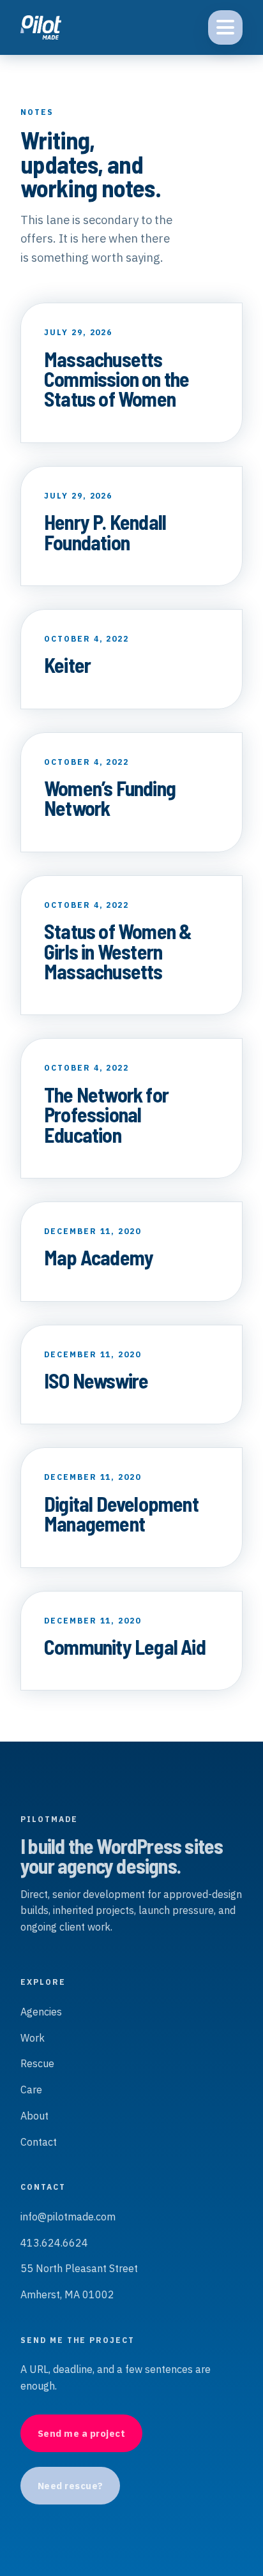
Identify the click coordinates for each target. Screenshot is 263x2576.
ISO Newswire (96, 1380)
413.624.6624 (54, 2243)
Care (31, 2090)
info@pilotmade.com (68, 2217)
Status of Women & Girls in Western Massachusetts (118, 951)
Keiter (67, 665)
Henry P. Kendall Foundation (105, 531)
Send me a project (82, 2433)
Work (33, 2038)
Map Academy (99, 1257)
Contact (39, 2142)
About (34, 2116)
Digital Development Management (121, 1513)
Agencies (41, 2012)
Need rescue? (71, 2486)
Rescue (37, 2063)
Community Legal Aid (125, 1646)
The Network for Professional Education (106, 1114)
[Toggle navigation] (225, 27)
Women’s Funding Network (110, 798)
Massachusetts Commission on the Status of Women (116, 379)
